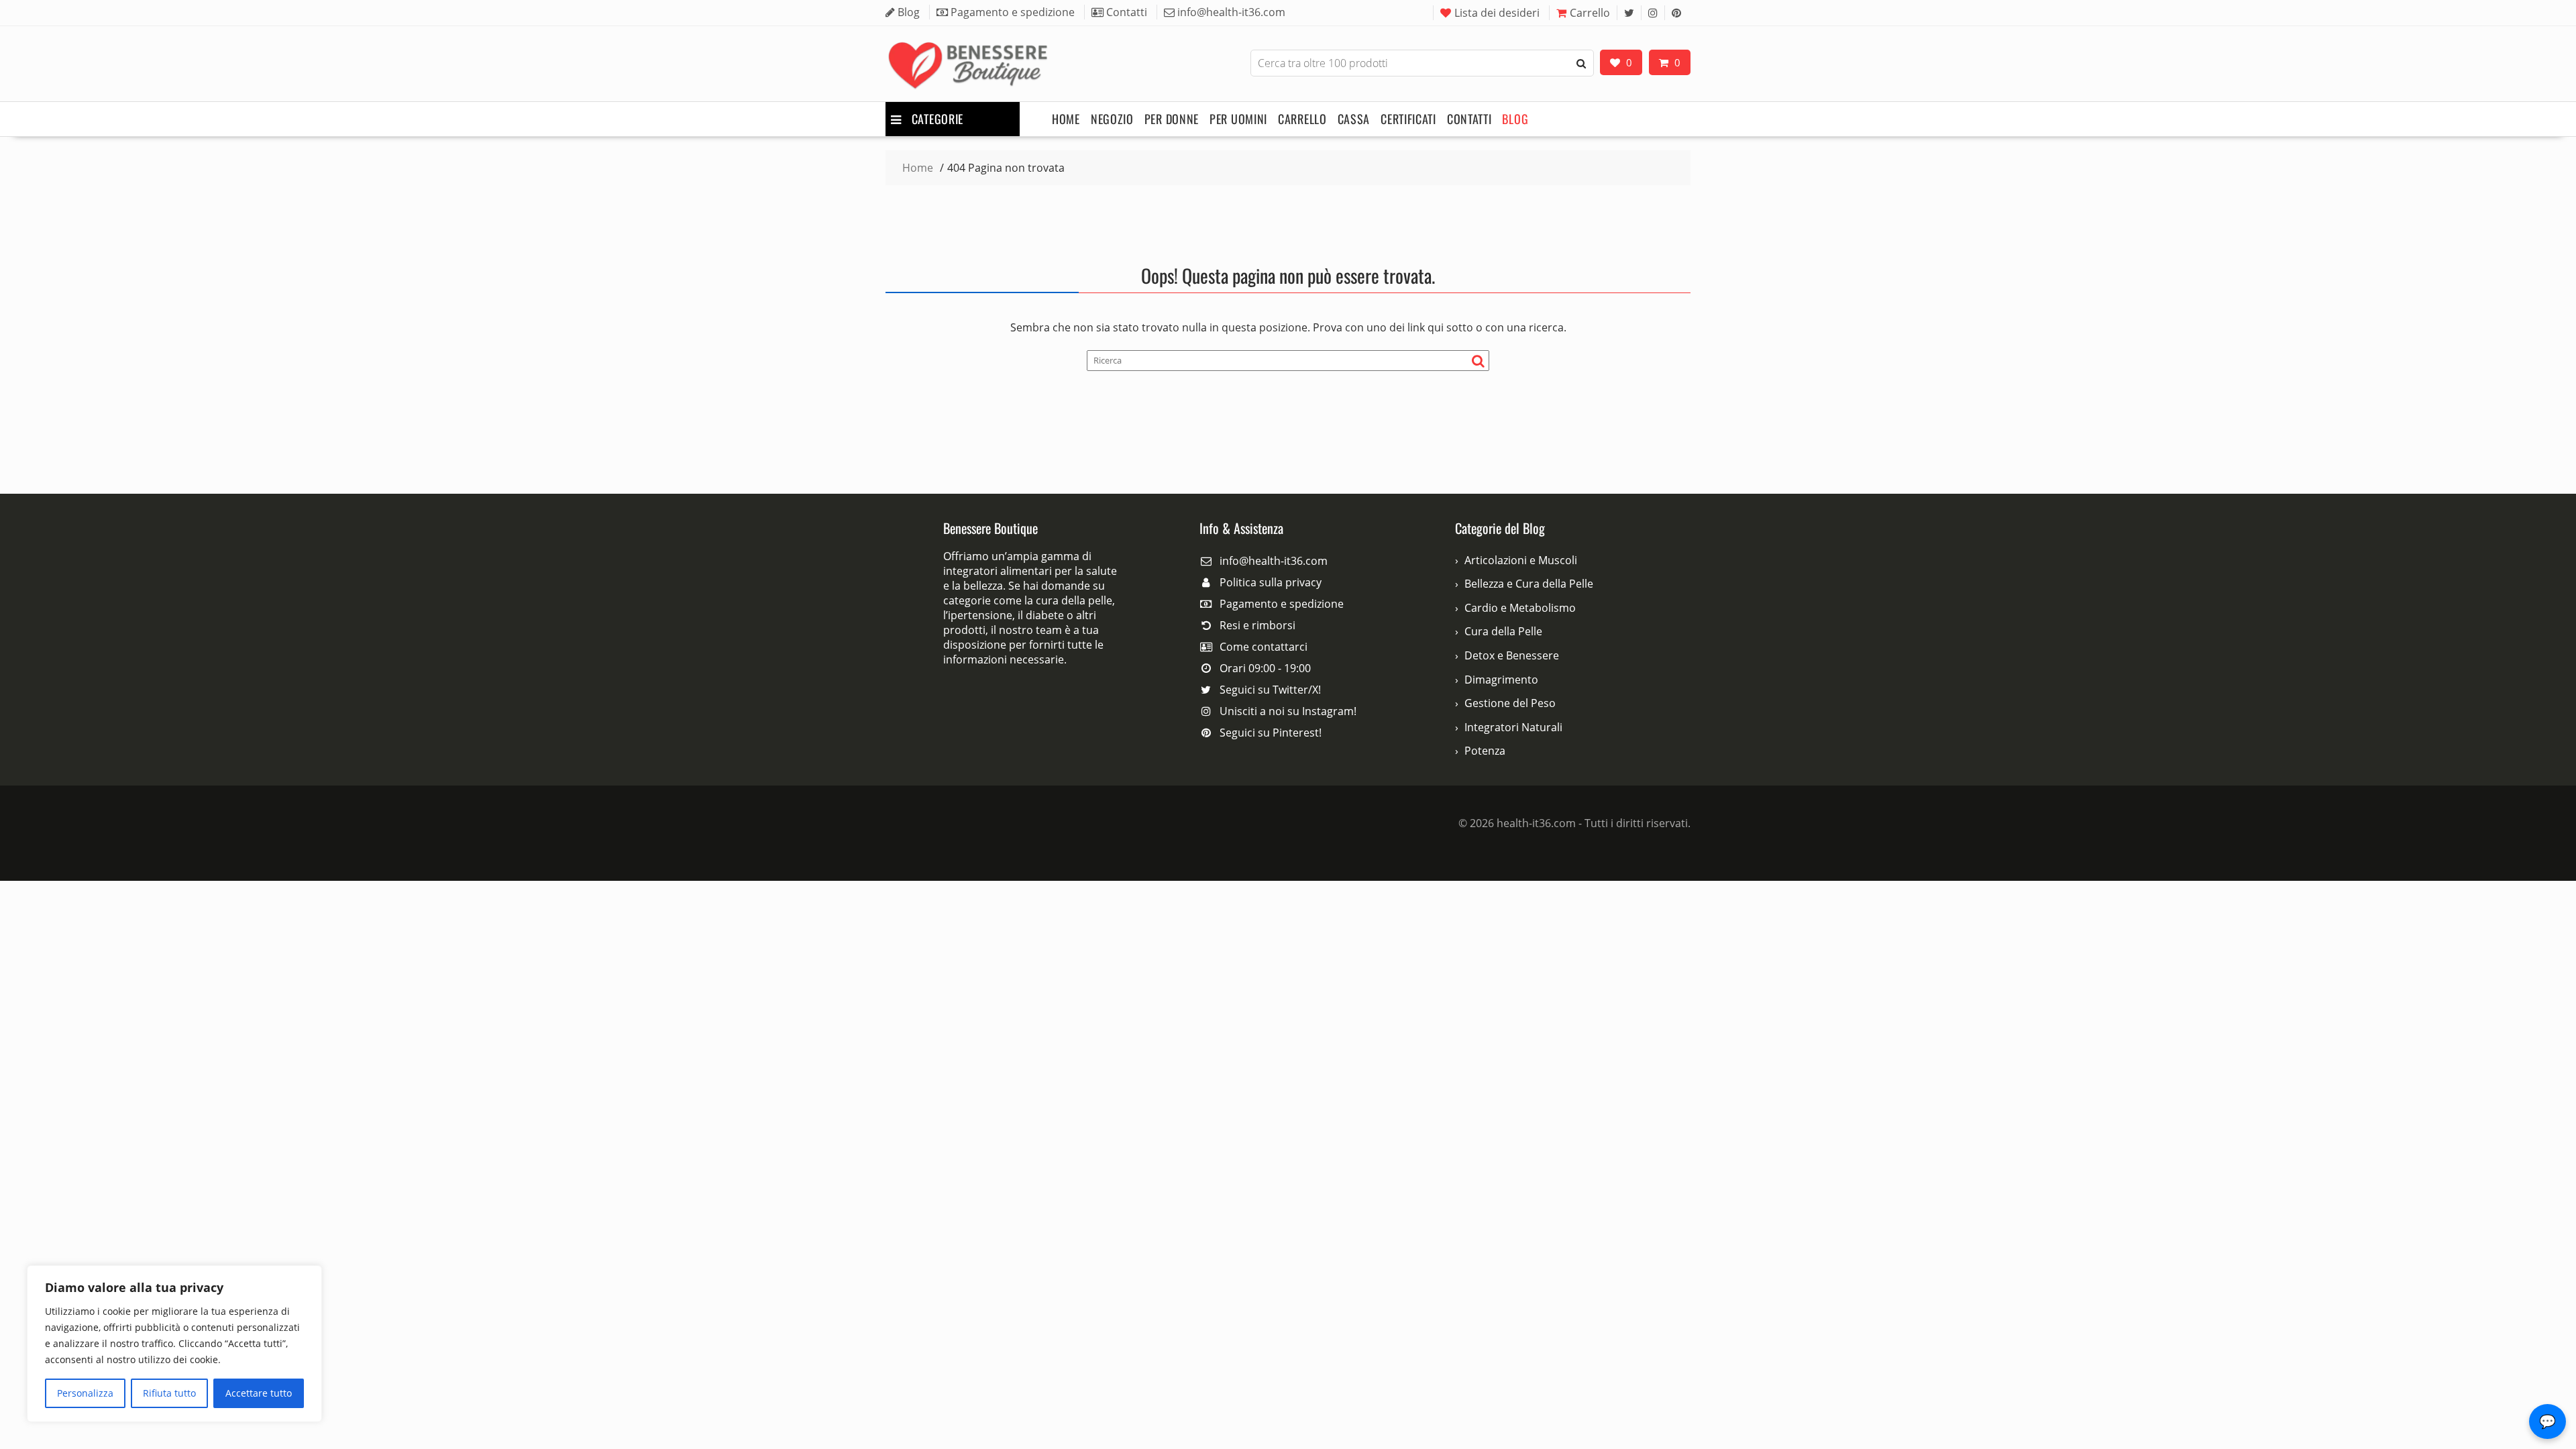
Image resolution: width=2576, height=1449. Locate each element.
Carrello (1590, 13)
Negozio (1112, 119)
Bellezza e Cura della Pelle (1529, 584)
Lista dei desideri (1497, 13)
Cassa (1354, 119)
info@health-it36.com (1274, 561)
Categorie (937, 119)
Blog (1515, 119)
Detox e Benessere (1512, 655)
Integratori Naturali (1513, 727)
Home (1066, 119)
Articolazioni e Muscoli (1521, 560)
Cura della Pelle (1503, 631)
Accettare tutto (259, 1393)
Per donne (1172, 119)
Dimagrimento (1501, 680)
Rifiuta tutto (169, 1393)
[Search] (1581, 63)
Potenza (1485, 751)
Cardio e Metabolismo (1520, 608)
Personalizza (85, 1393)
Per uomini (1238, 119)
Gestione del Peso (1510, 703)
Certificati (1408, 119)
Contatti (1469, 119)
